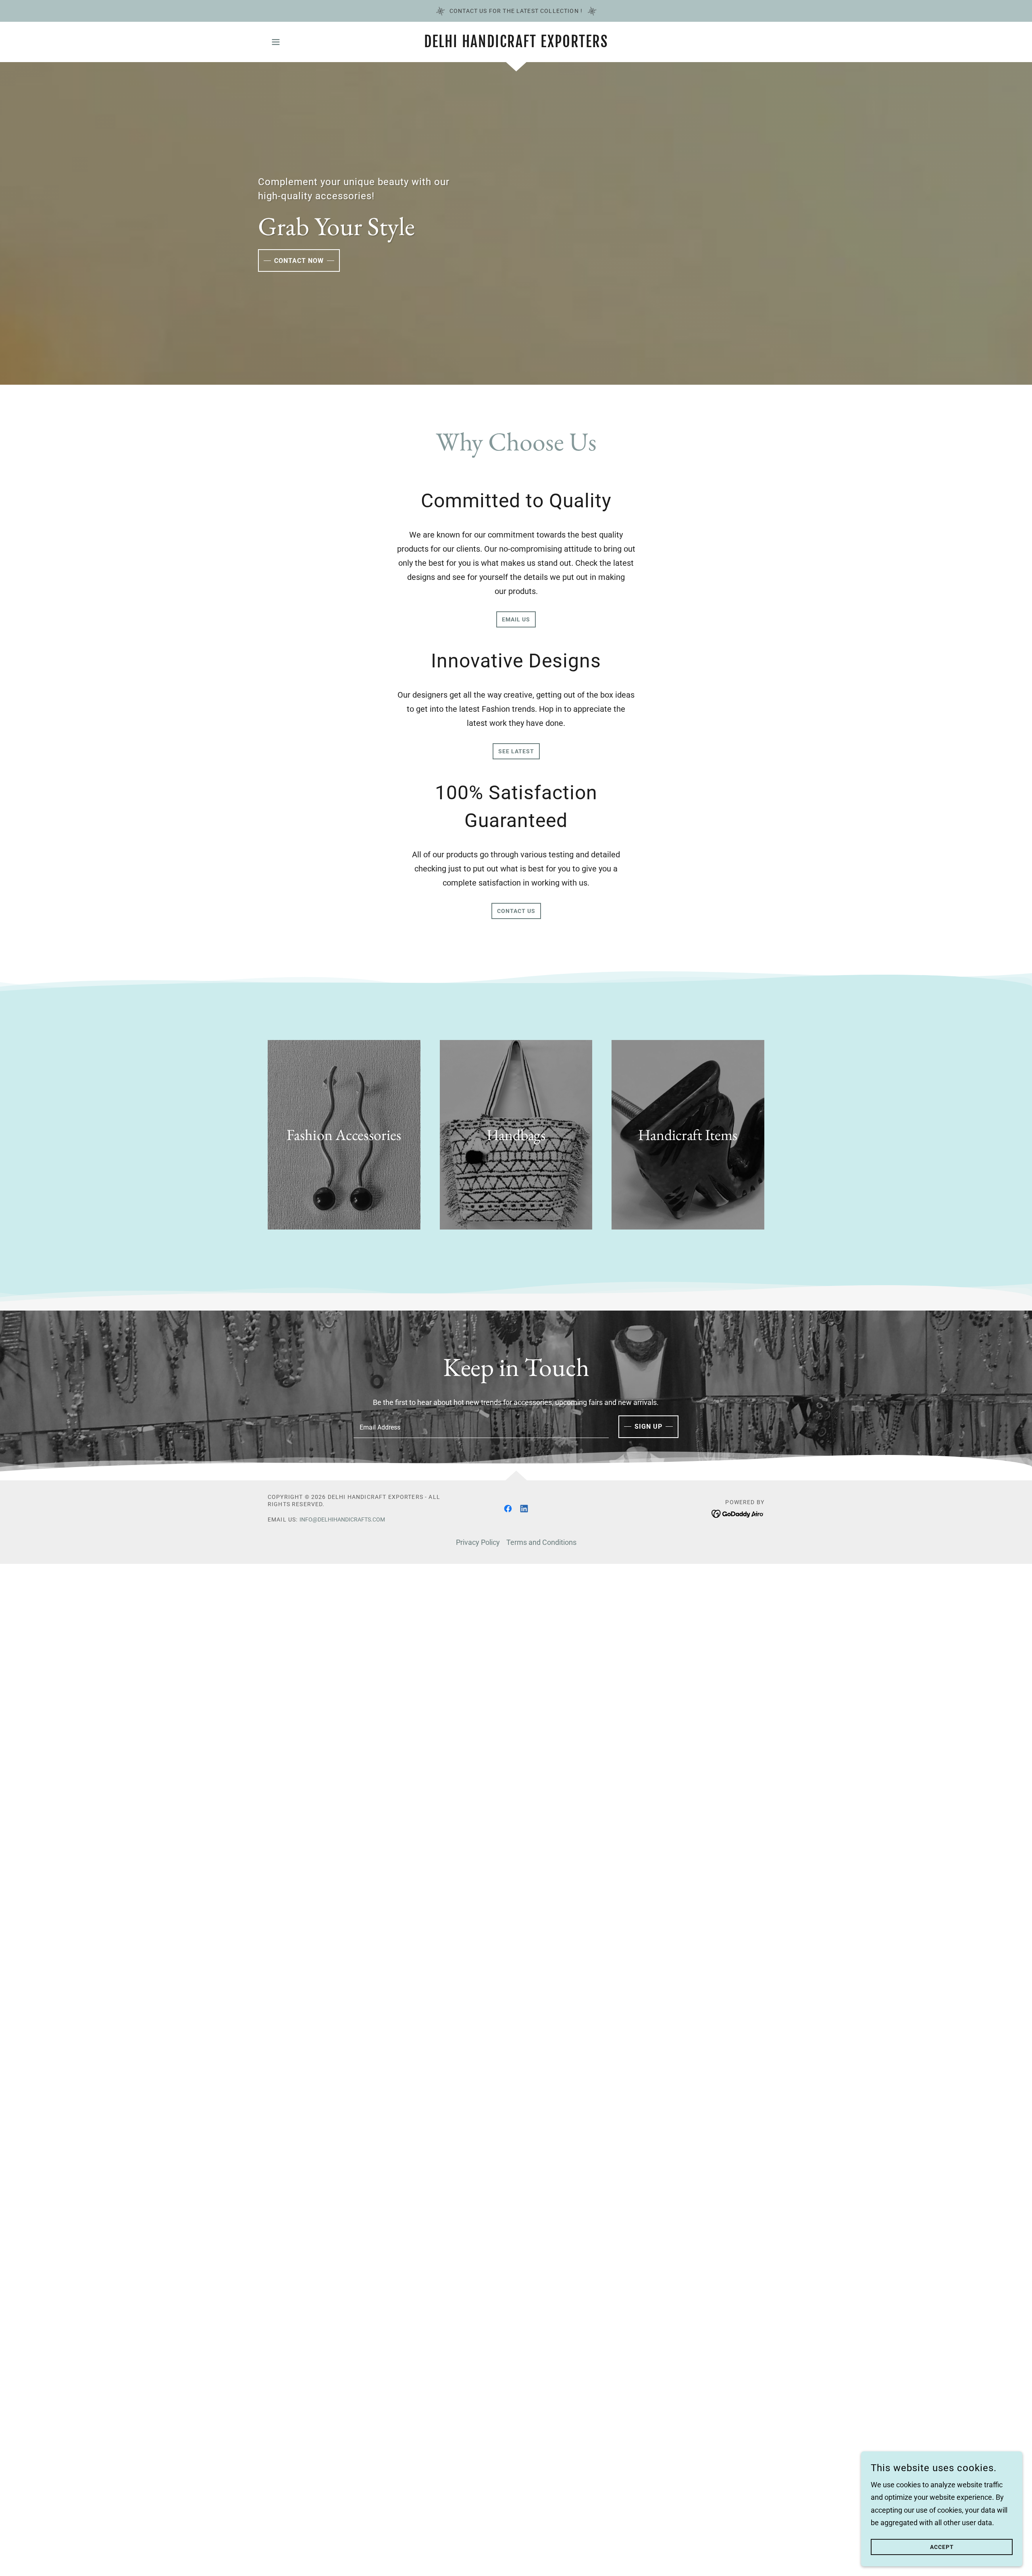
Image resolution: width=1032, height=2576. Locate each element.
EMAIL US (516, 619)
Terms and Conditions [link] (541, 1542)
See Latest (516, 751)
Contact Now (299, 261)
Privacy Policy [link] (478, 1542)
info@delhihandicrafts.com (342, 1519)
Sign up (648, 1427)
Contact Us (516, 911)
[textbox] (481, 1427)
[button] (276, 42)
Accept (942, 2547)
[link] (516, 45)
